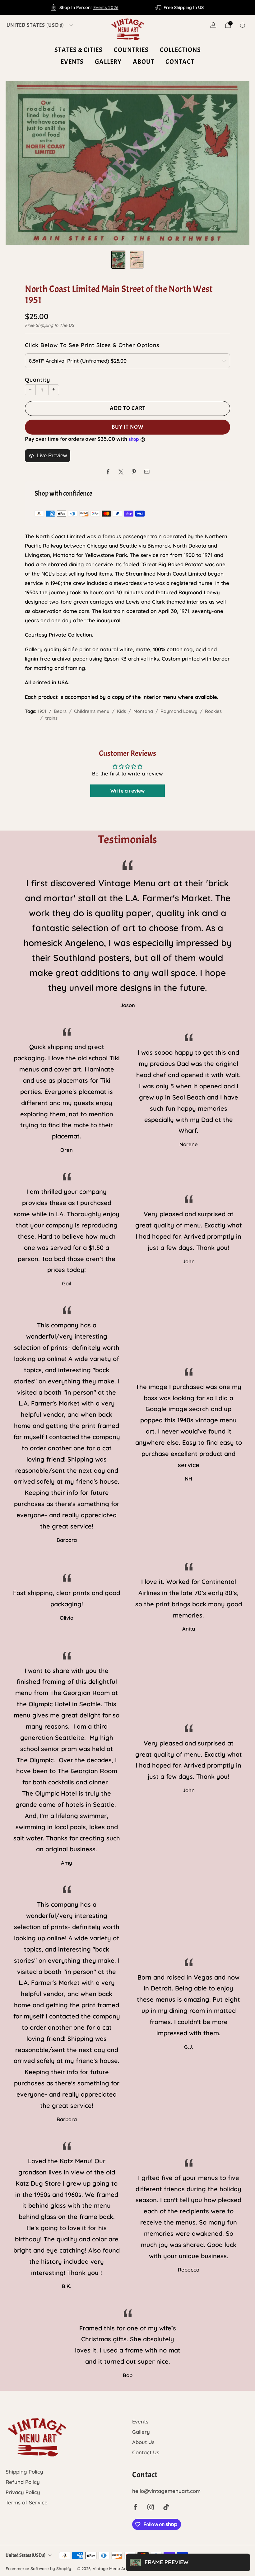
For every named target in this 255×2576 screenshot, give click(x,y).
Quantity (37, 379)
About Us (143, 2442)
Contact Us (146, 2452)
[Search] (243, 25)
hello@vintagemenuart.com (166, 2491)
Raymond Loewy (179, 711)
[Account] (213, 25)
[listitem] (85, 7)
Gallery (108, 62)
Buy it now (128, 427)
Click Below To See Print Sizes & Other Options (92, 345)
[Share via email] (147, 472)
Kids (121, 711)
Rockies (213, 711)
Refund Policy (23, 2482)
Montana (143, 711)
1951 (42, 711)
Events (72, 62)
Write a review (127, 791)
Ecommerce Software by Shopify (38, 2569)
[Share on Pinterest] (134, 472)
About (144, 62)
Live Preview (52, 456)
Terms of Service (27, 2502)
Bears (60, 711)
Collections (180, 50)
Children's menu (92, 711)
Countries (131, 50)
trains (51, 718)
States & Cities (79, 50)
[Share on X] (121, 472)
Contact (180, 62)
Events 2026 (106, 7)
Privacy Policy (23, 2492)
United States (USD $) (35, 25)
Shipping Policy (24, 2472)
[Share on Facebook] (108, 472)
